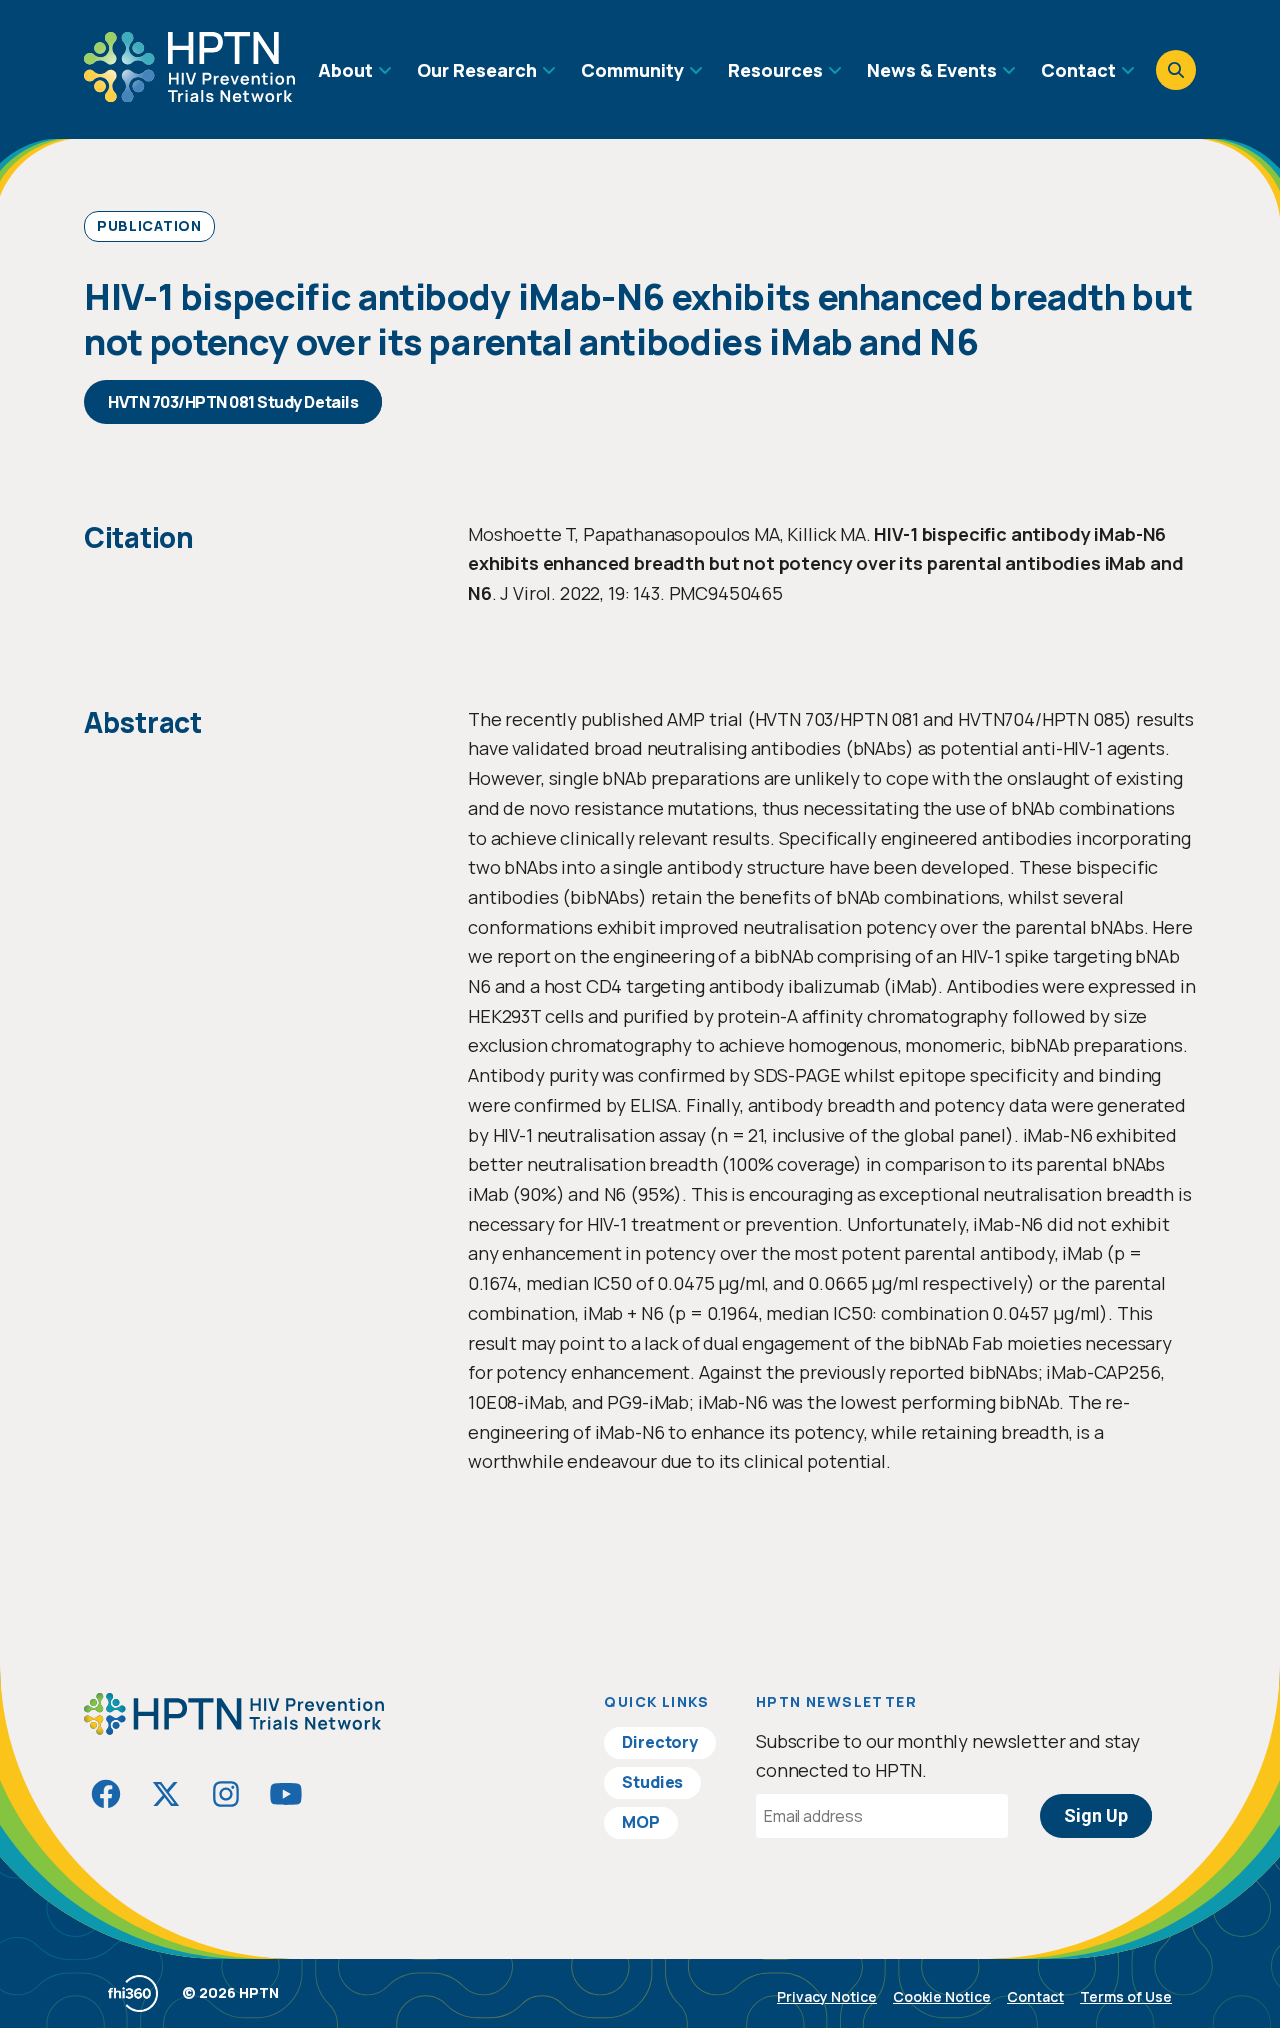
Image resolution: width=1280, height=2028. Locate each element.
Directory (660, 1742)
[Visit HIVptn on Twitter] (166, 1794)
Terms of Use (1126, 1996)
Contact (1035, 1996)
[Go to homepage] (189, 95)
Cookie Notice (942, 1996)
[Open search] (1176, 70)
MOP (641, 1822)
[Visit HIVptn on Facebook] (106, 1794)
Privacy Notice (827, 1996)
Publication (149, 225)
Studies (652, 1782)
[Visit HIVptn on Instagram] (226, 1794)
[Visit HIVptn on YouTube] (286, 1794)
